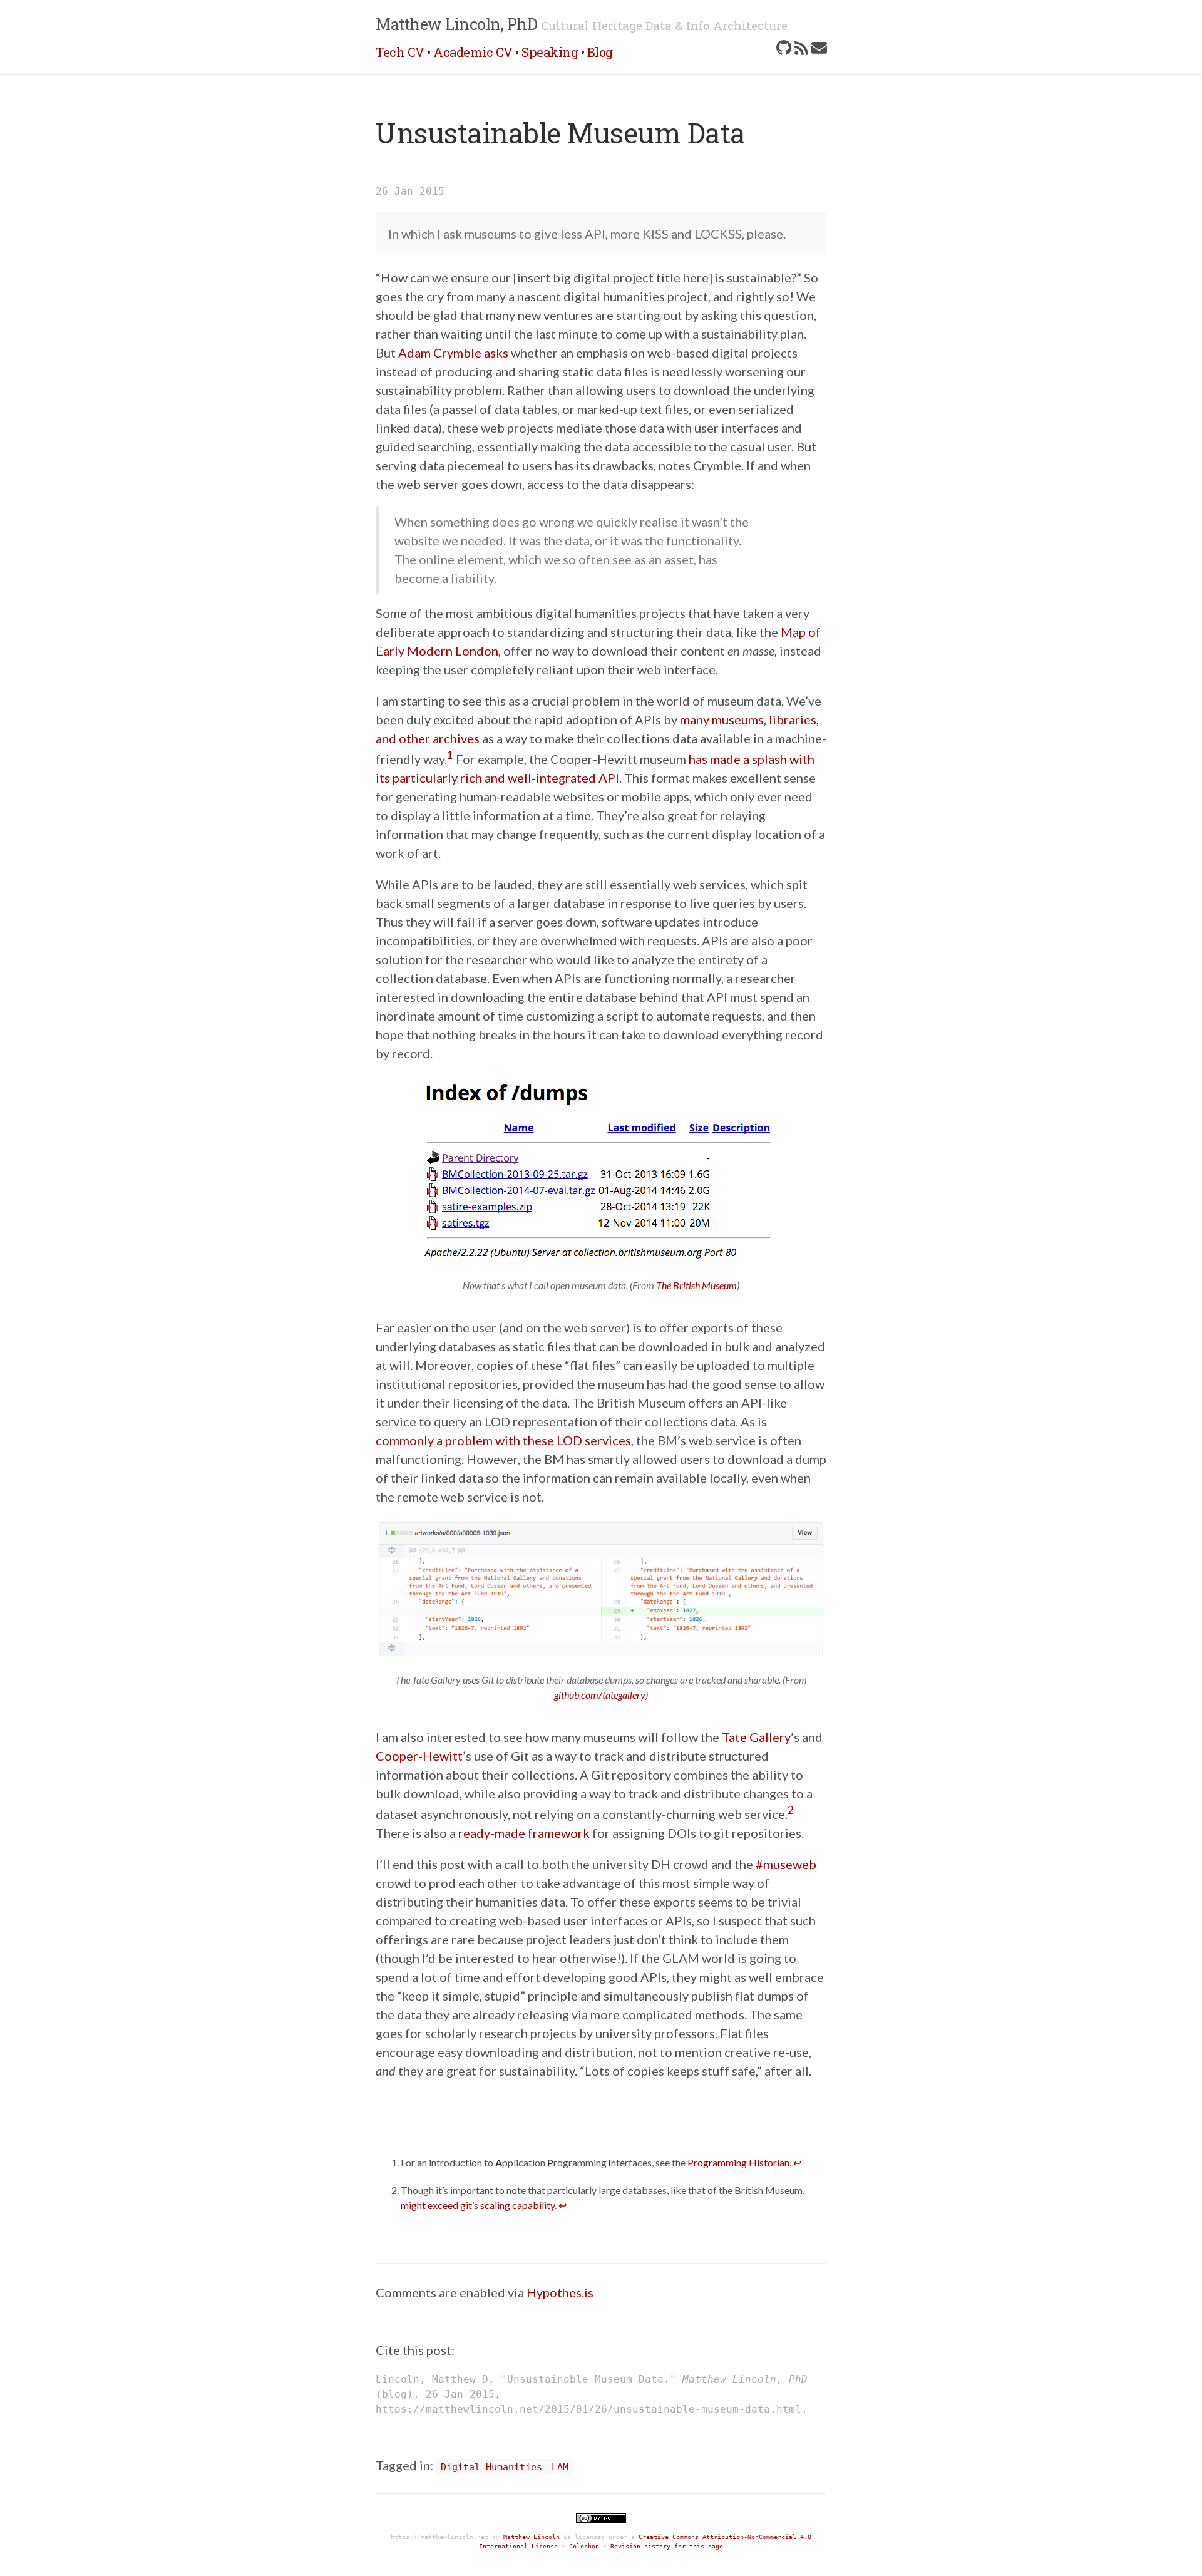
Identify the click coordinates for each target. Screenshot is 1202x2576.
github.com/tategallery (600, 1695)
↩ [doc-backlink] (797, 2162)
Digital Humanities (491, 2467)
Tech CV (400, 52)
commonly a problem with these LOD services (503, 1440)
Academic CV (473, 52)
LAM (560, 2467)
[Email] (819, 48)
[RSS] (801, 48)
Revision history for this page (667, 2546)
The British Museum (696, 1285)
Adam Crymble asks (453, 353)
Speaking (550, 52)
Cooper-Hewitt (419, 1756)
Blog (600, 52)
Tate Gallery (756, 1737)
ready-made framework (524, 1833)
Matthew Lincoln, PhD (456, 24)
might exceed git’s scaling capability (478, 2205)
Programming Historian (738, 2162)
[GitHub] (784, 48)
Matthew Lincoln (532, 2537)
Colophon (584, 2546)
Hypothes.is (560, 2292)
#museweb (786, 1864)
